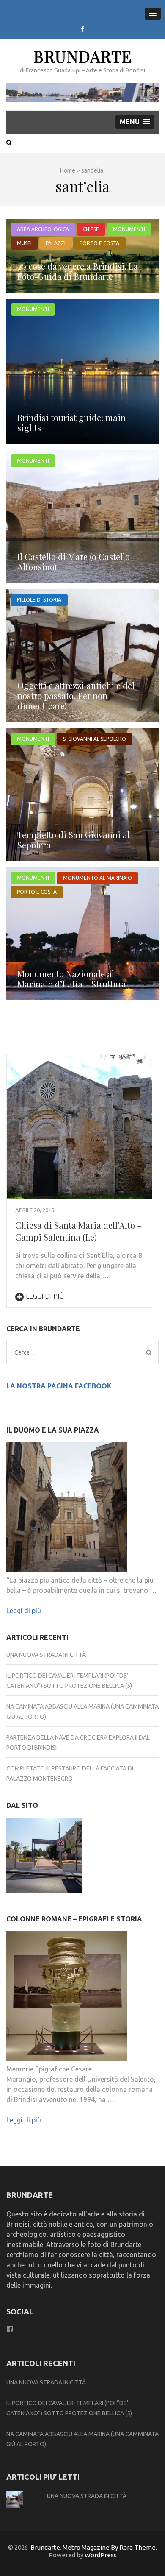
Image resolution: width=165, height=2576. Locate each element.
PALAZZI (56, 243)
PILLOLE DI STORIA (39, 600)
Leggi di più (45, 1296)
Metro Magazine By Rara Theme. (110, 2547)
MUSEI (24, 243)
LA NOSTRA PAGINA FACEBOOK (59, 1386)
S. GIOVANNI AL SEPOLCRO (95, 739)
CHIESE (91, 229)
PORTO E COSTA (99, 243)
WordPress (101, 2555)
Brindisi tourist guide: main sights (71, 422)
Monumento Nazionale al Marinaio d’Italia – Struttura (72, 979)
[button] (153, 14)
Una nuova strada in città (46, 1655)
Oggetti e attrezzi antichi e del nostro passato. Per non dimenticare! (76, 696)
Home (68, 170)
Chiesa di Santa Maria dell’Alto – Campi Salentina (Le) (78, 1231)
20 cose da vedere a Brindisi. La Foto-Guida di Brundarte (78, 271)
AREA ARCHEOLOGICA (43, 229)
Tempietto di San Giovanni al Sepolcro (74, 840)
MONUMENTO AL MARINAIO (98, 878)
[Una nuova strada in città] (44, 1857)
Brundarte (83, 56)
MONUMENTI (129, 229)
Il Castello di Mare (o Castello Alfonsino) (74, 562)
